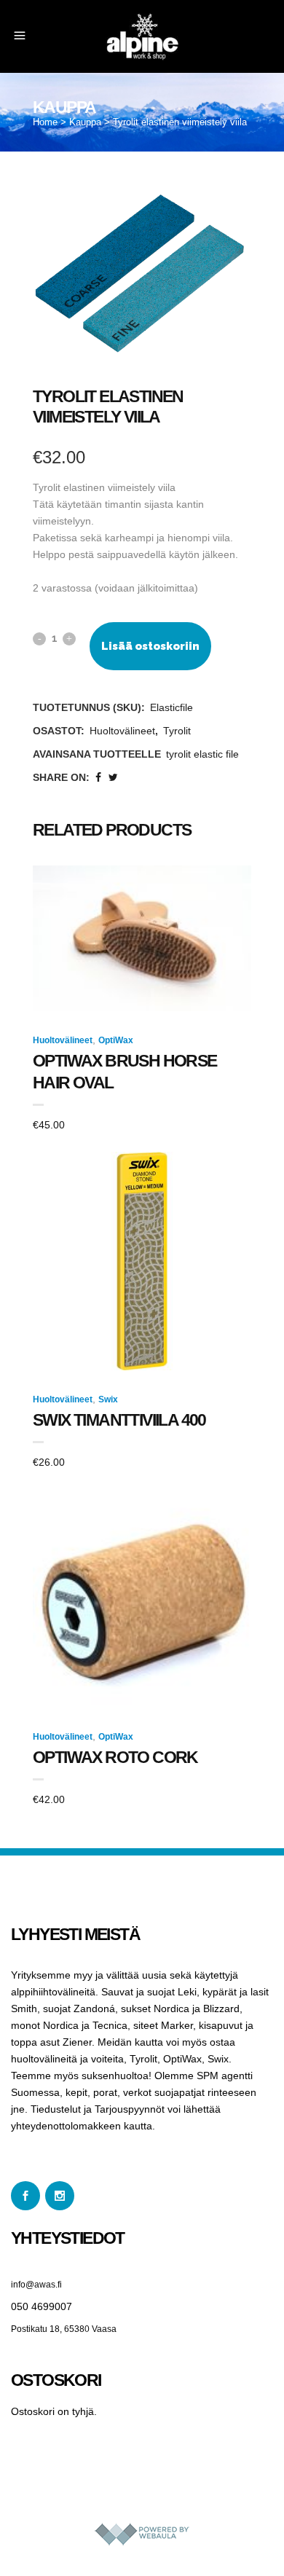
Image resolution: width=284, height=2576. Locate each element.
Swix (108, 1399)
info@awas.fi (36, 2285)
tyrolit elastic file (202, 754)
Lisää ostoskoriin (150, 646)
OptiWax (116, 1040)
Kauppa (85, 122)
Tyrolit (177, 731)
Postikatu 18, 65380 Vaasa (64, 2329)
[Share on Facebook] (98, 777)
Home (45, 122)
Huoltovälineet (122, 731)
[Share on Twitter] (113, 777)
